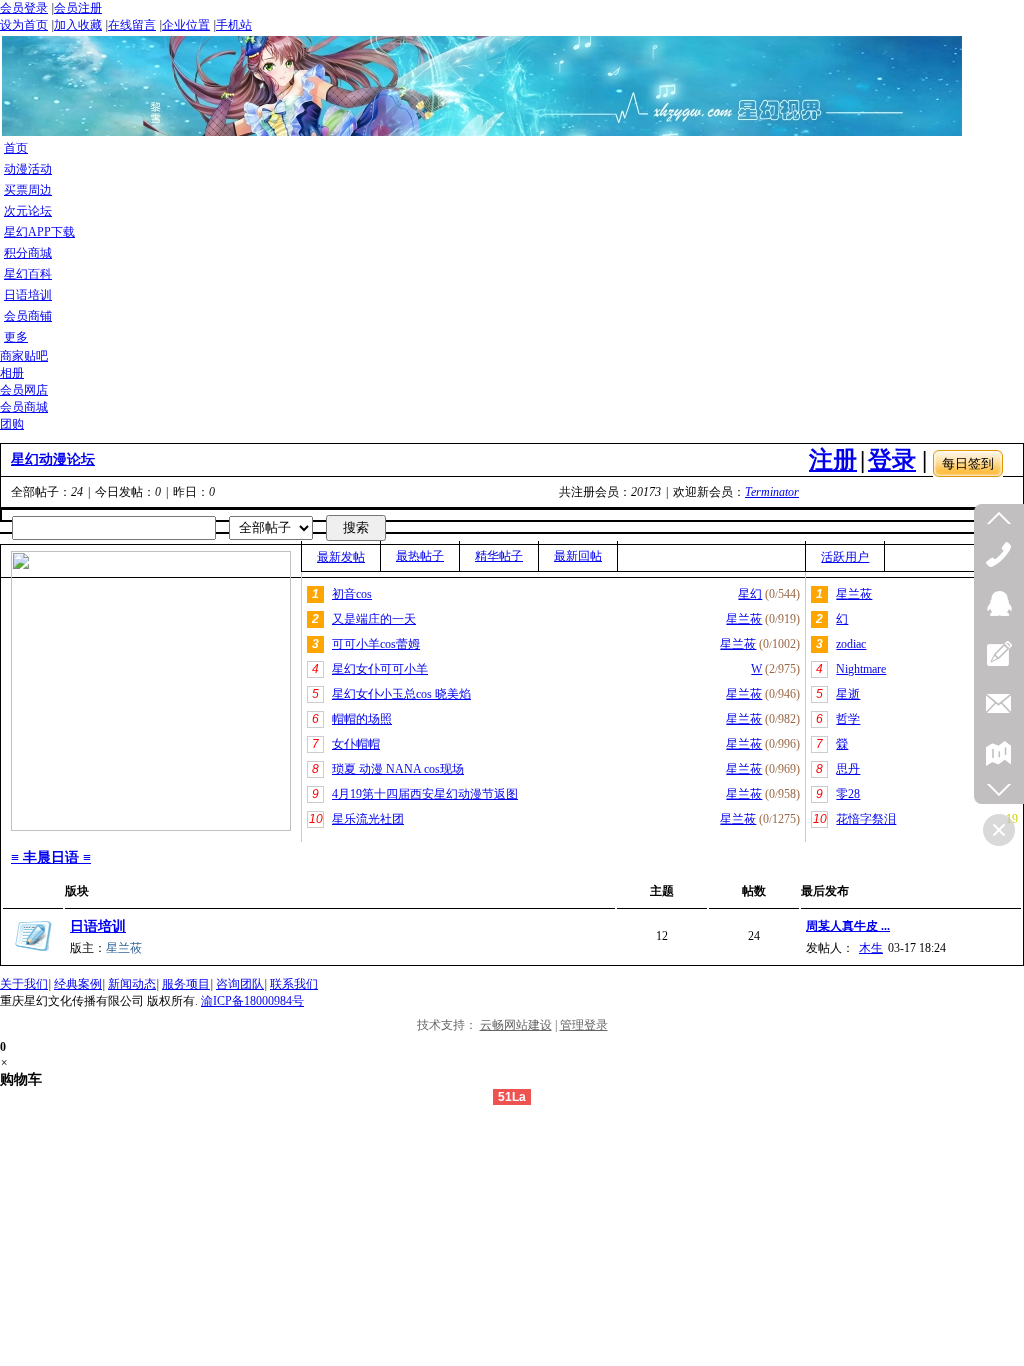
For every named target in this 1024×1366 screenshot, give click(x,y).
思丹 (848, 769)
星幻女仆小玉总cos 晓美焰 (401, 694)
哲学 (848, 719)
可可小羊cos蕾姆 (376, 644)
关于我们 (24, 984)
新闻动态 (132, 984)
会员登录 (24, 8)
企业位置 (186, 25)
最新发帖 (341, 557)
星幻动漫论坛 (53, 459)
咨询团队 (240, 984)
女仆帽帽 (356, 744)
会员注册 (78, 8)
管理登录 (584, 1025)
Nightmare (861, 669)
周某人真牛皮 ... (848, 926)
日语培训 (98, 926)
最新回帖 (578, 556)
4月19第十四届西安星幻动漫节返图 (425, 794)
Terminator (772, 492)
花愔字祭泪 (866, 819)
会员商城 (24, 407)
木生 (871, 948)
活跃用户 (845, 557)
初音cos (352, 594)
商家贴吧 (24, 356)
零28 (848, 794)
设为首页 (24, 25)
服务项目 (186, 984)
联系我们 (294, 984)
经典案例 (78, 984)
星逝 (848, 694)
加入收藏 (78, 25)
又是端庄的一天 (374, 619)
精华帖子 (499, 556)
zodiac (851, 644)
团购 (12, 424)
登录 (892, 460)
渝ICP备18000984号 (252, 1001)
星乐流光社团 (368, 819)
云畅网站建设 (516, 1025)
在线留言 (132, 25)
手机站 (234, 25)
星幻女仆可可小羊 (380, 669)
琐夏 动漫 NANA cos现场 (398, 769)
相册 (12, 373)
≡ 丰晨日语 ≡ (51, 857)
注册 (833, 460)
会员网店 (24, 390)
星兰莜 (744, 619)
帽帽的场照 (362, 719)
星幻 (750, 594)
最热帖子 (420, 556)
